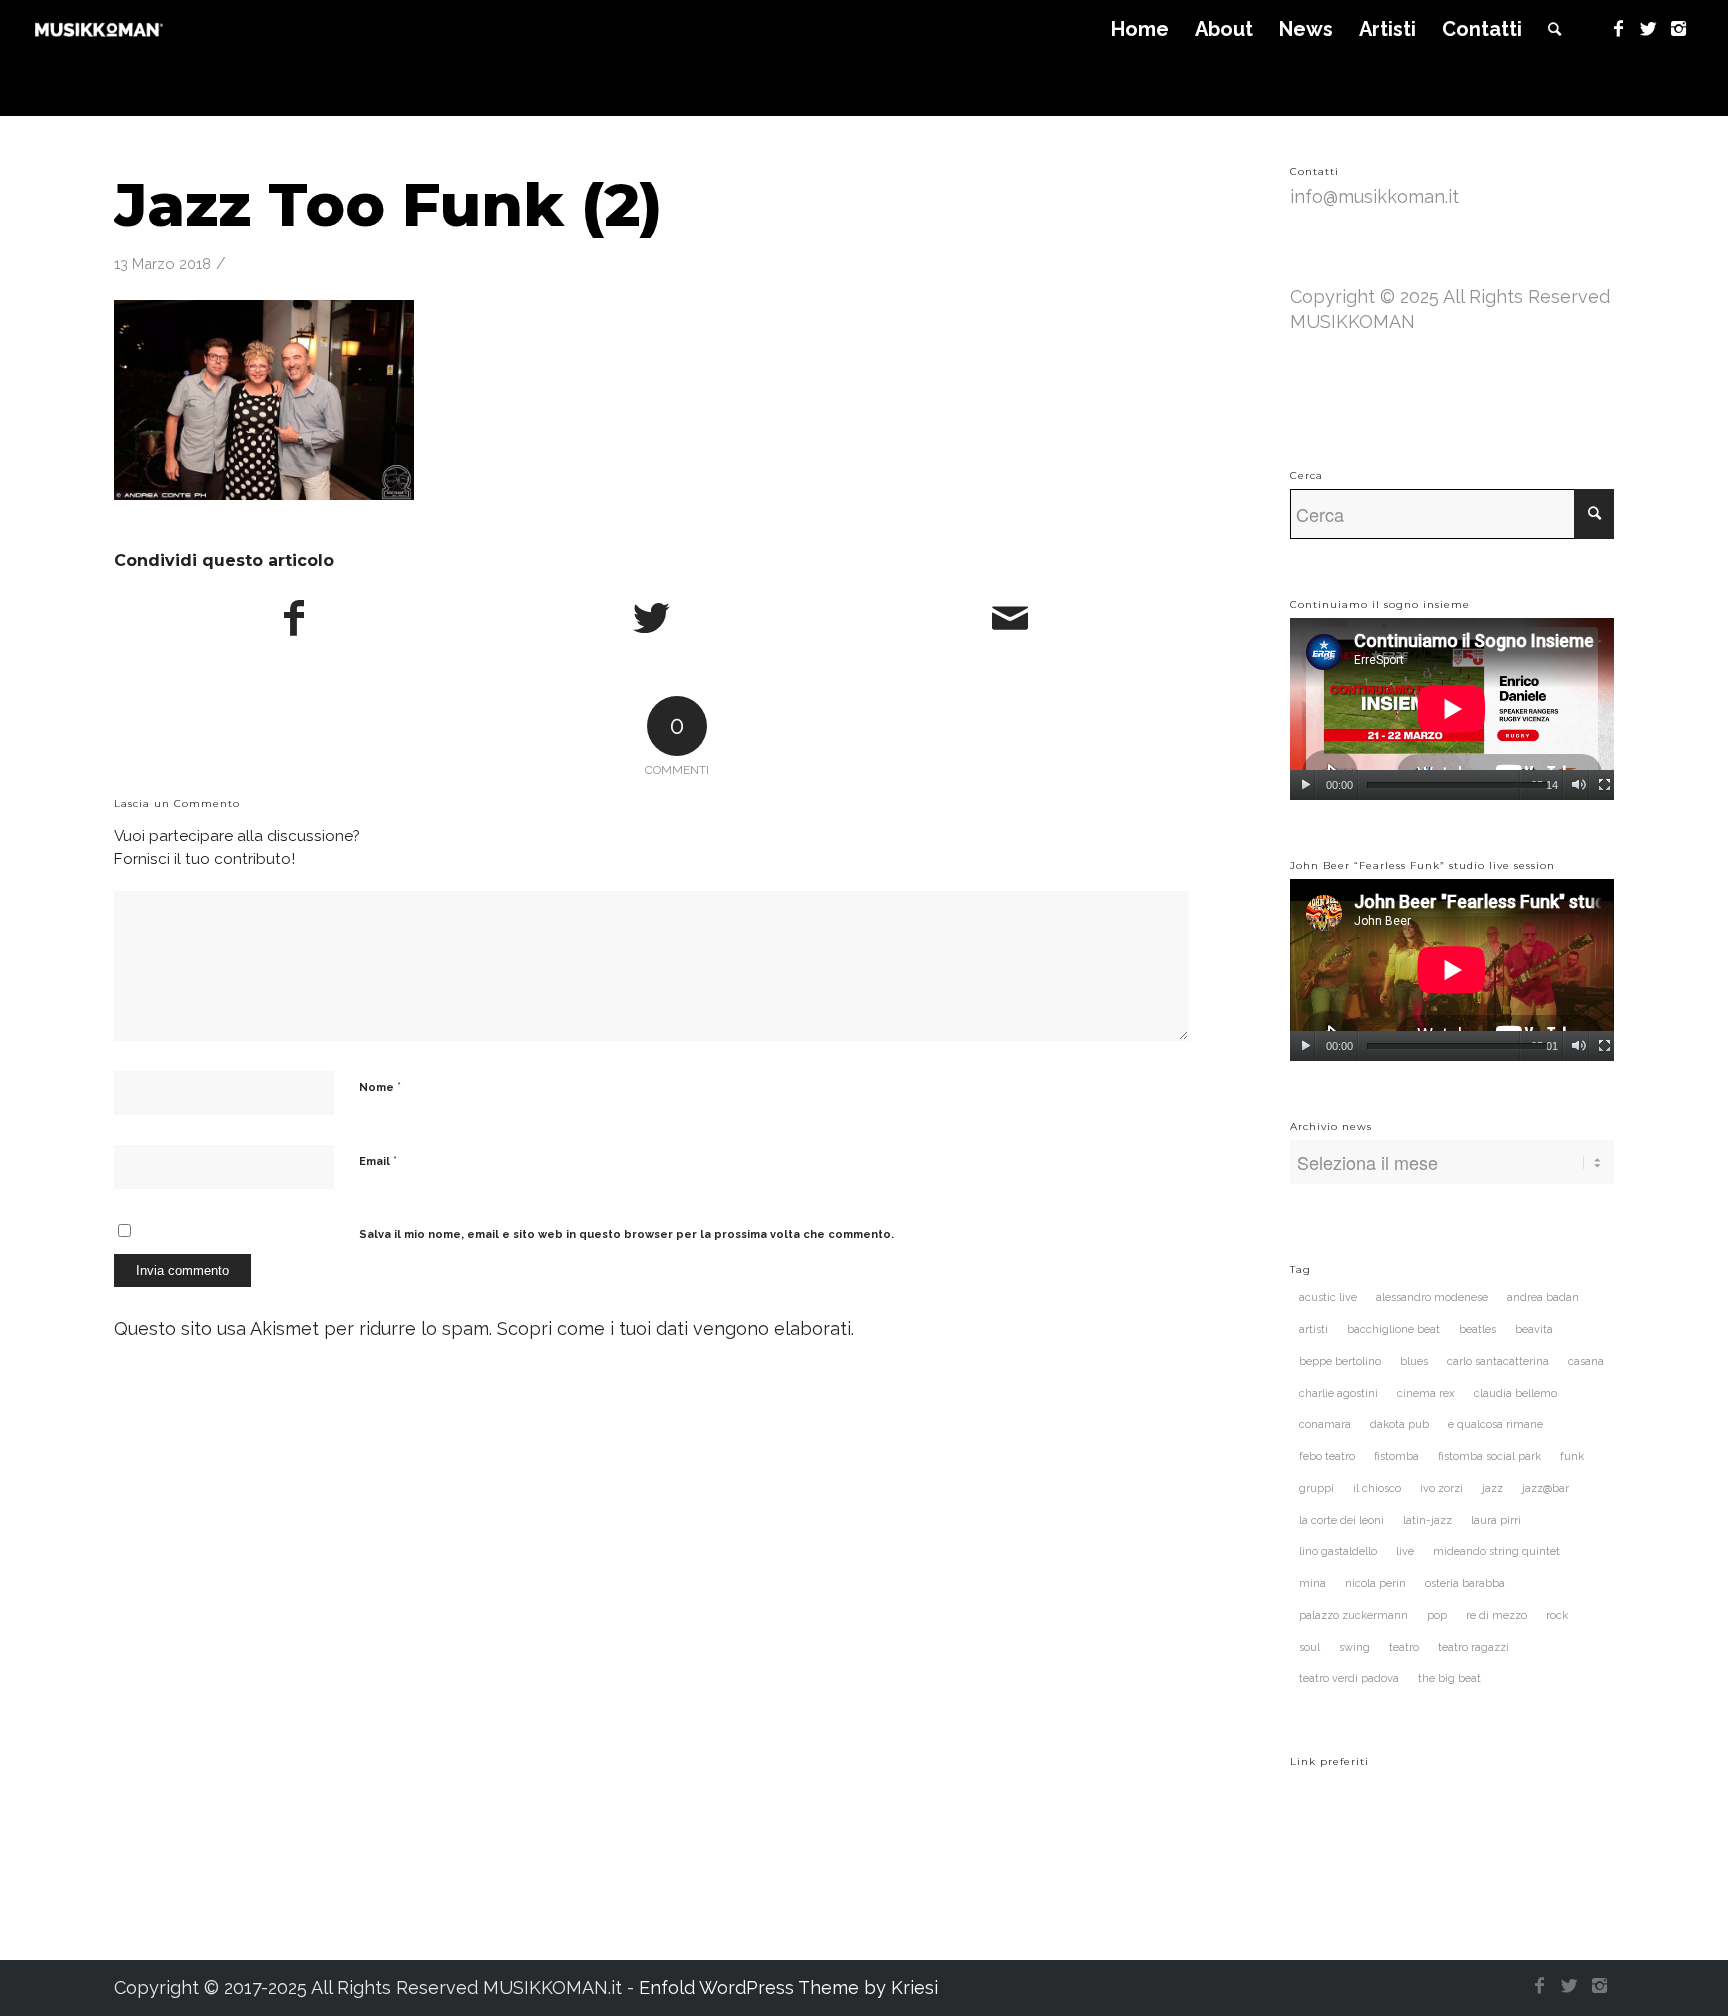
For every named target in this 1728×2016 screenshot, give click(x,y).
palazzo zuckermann (1353, 1615)
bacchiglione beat (1393, 1329)
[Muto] (1578, 785)
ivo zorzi (1441, 1488)
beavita (1534, 1329)
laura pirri (1496, 1520)
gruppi (1316, 1488)
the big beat (1449, 1678)
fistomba (1396, 1456)
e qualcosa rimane (1495, 1424)
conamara (1325, 1424)
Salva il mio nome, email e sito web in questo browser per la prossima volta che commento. (626, 1234)
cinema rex (1426, 1393)
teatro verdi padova (1349, 1678)
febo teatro (1327, 1456)
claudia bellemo (1515, 1393)
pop (1437, 1615)
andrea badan (1543, 1297)
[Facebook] (1618, 29)
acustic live (1328, 1297)
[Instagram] (1678, 29)
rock (1557, 1615)
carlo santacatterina (1498, 1361)
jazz (1492, 1488)
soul (1309, 1647)
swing (1354, 1647)
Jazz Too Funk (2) (388, 204)
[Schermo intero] (1604, 785)
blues (1414, 1361)
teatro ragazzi (1473, 1647)
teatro (1404, 1647)
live (1405, 1551)
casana (1586, 1361)
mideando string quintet (1496, 1551)
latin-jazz (1427, 1520)
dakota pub (1399, 1424)
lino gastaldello (1338, 1551)
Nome (380, 1086)
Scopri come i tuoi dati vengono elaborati (674, 1328)
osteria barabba (1465, 1583)
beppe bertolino (1340, 1361)
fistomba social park (1489, 1456)
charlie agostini (1338, 1393)
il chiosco (1377, 1488)
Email (378, 1160)
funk (1572, 1456)
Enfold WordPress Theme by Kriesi (788, 1987)
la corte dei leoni (1341, 1520)
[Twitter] (1648, 29)
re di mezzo (1496, 1615)
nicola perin (1375, 1583)
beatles (1477, 1329)
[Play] (1305, 785)
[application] (1452, 709)
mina (1312, 1583)
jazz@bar (1545, 1488)
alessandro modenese (1432, 1297)
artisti (1313, 1329)
